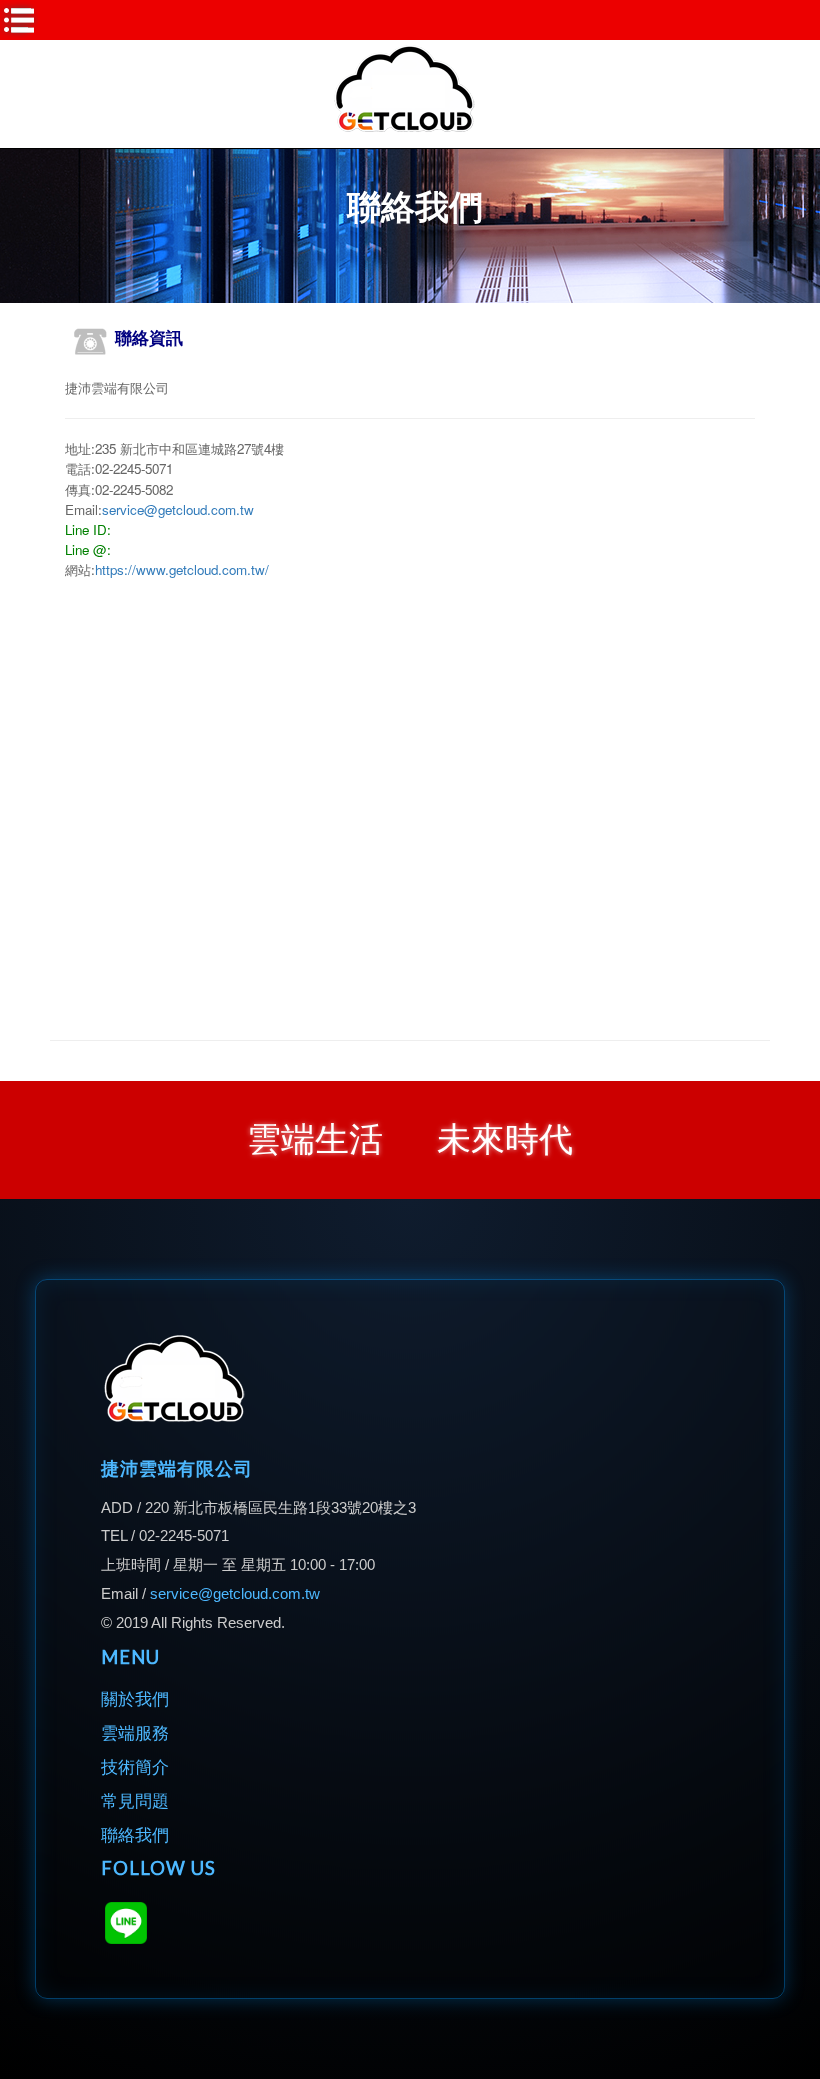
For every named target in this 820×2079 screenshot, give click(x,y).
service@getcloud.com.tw (178, 509)
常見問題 (135, 1801)
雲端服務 (135, 1733)
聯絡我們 (135, 1835)
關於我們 (135, 1699)
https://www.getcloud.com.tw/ (182, 569)
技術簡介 (135, 1767)
